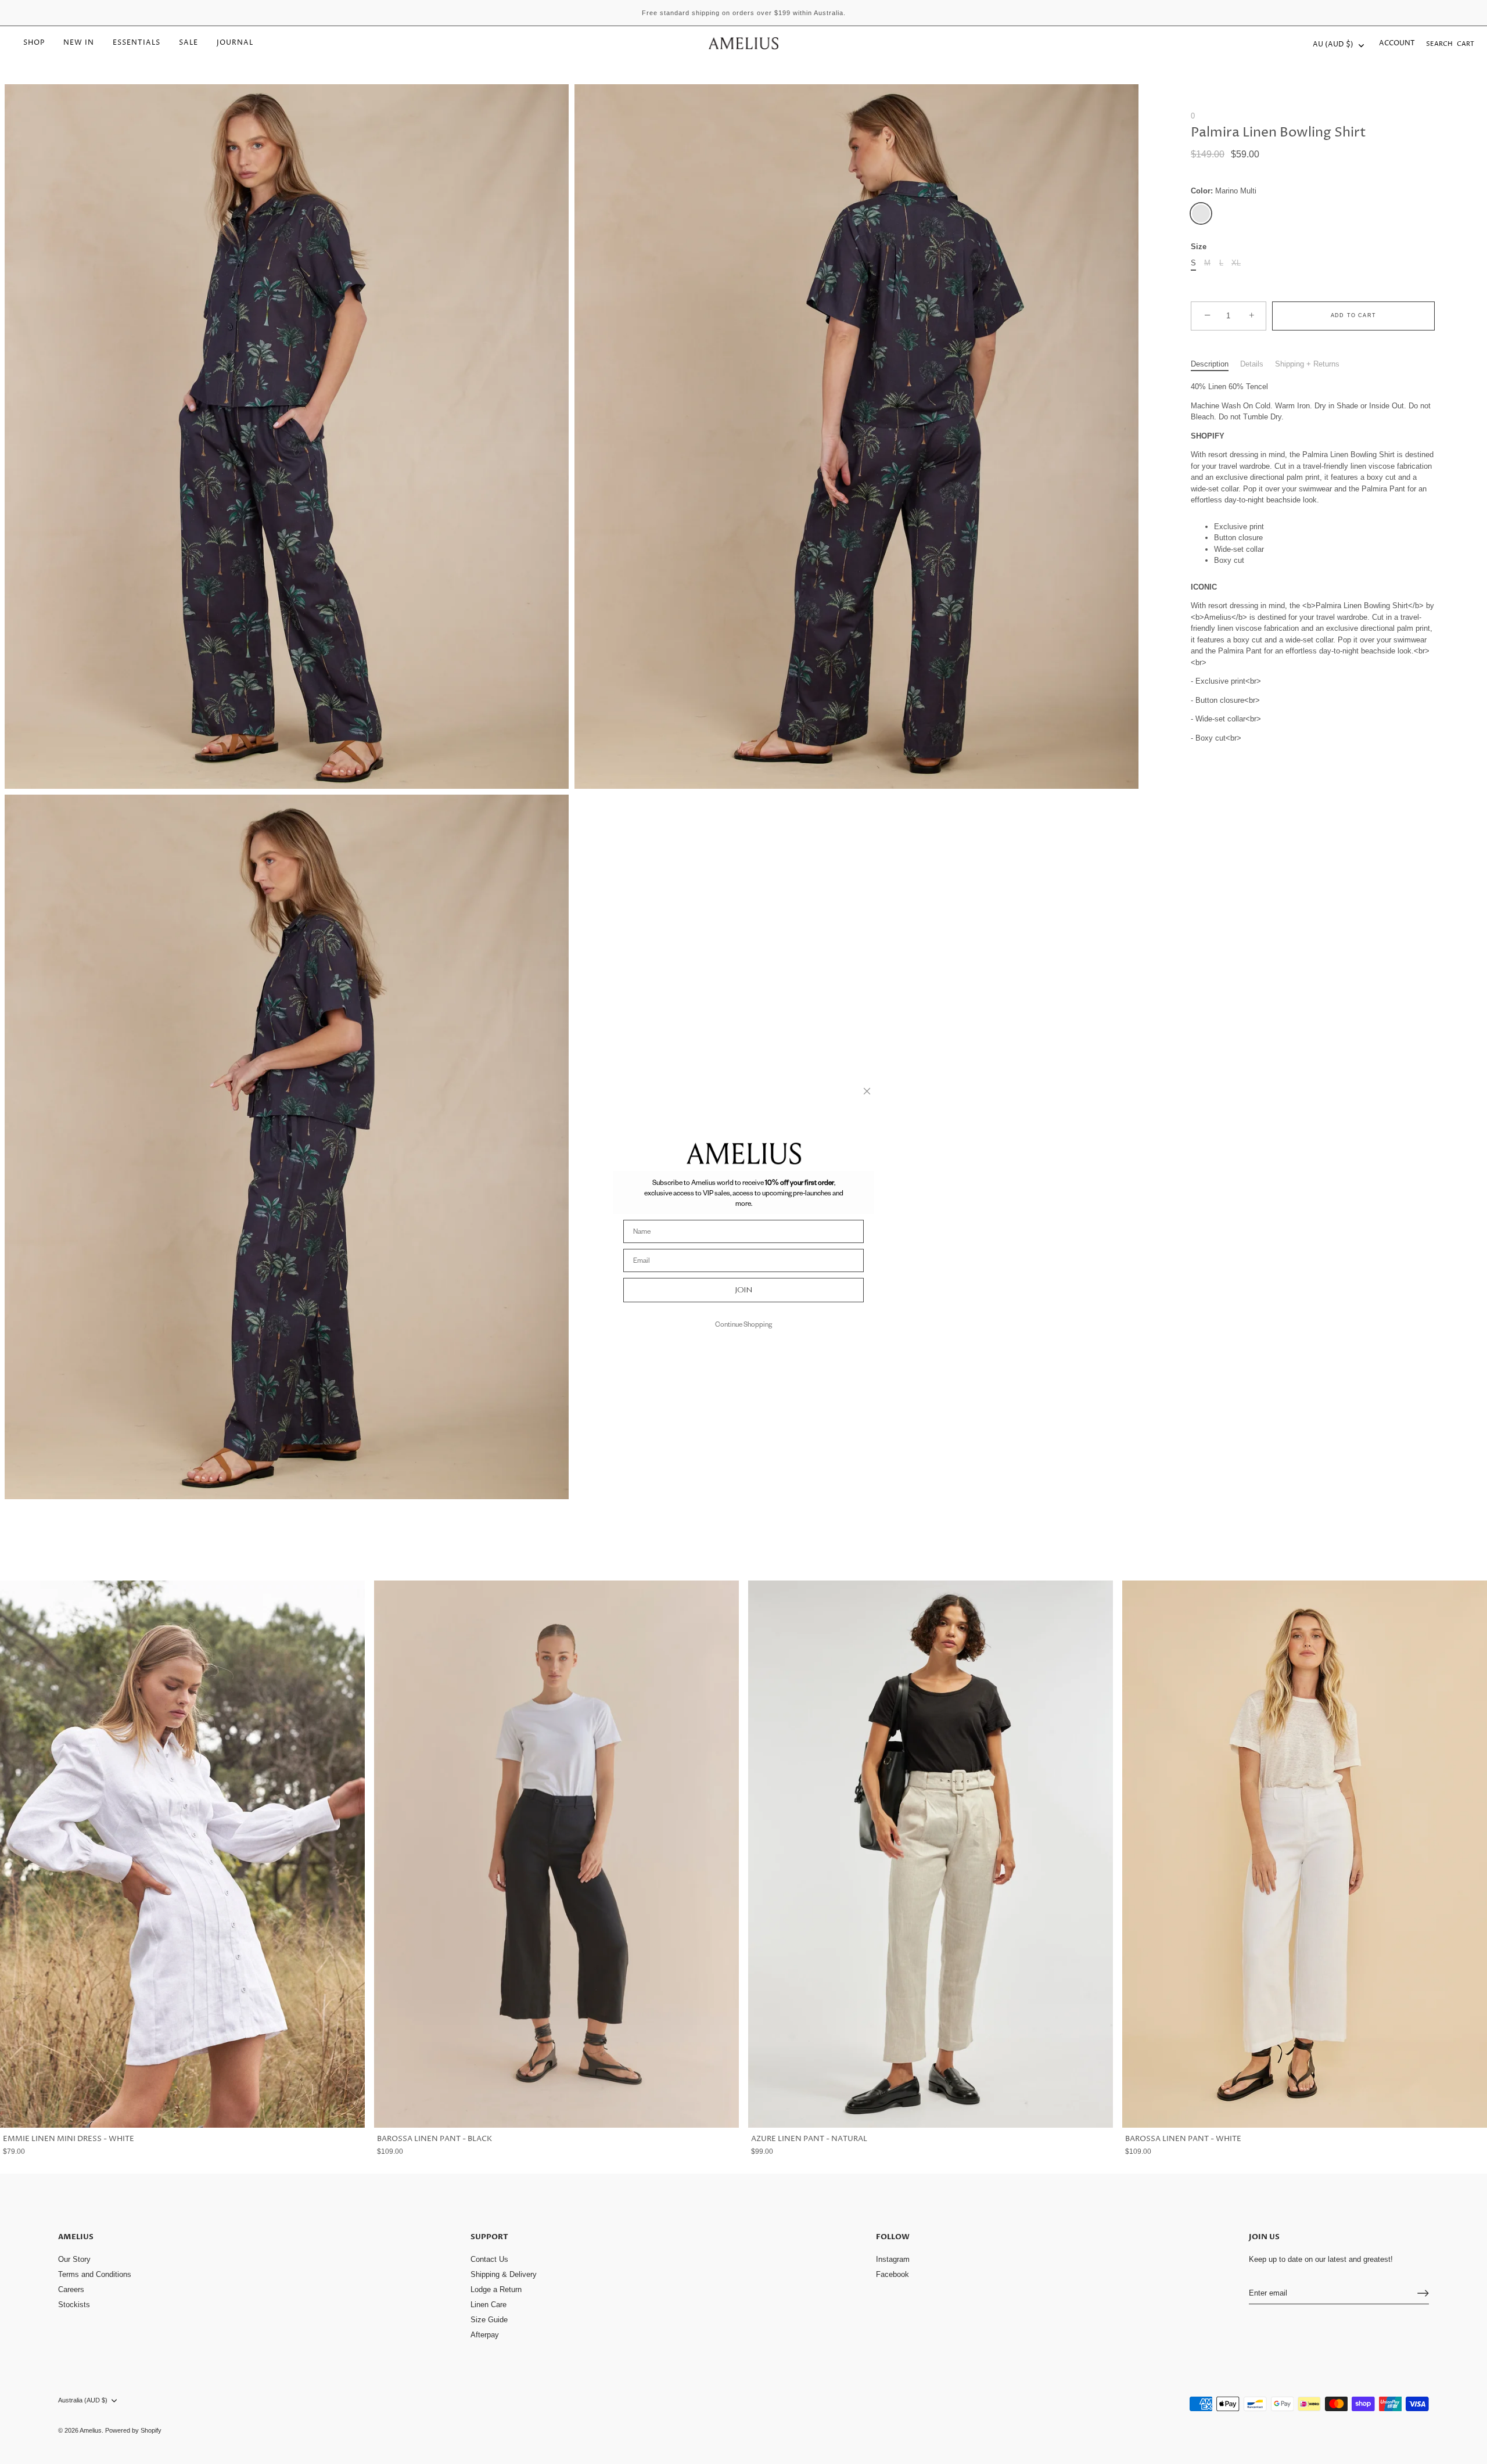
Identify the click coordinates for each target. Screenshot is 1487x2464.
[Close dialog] (867, 1091)
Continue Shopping (743, 1324)
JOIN (744, 1290)
